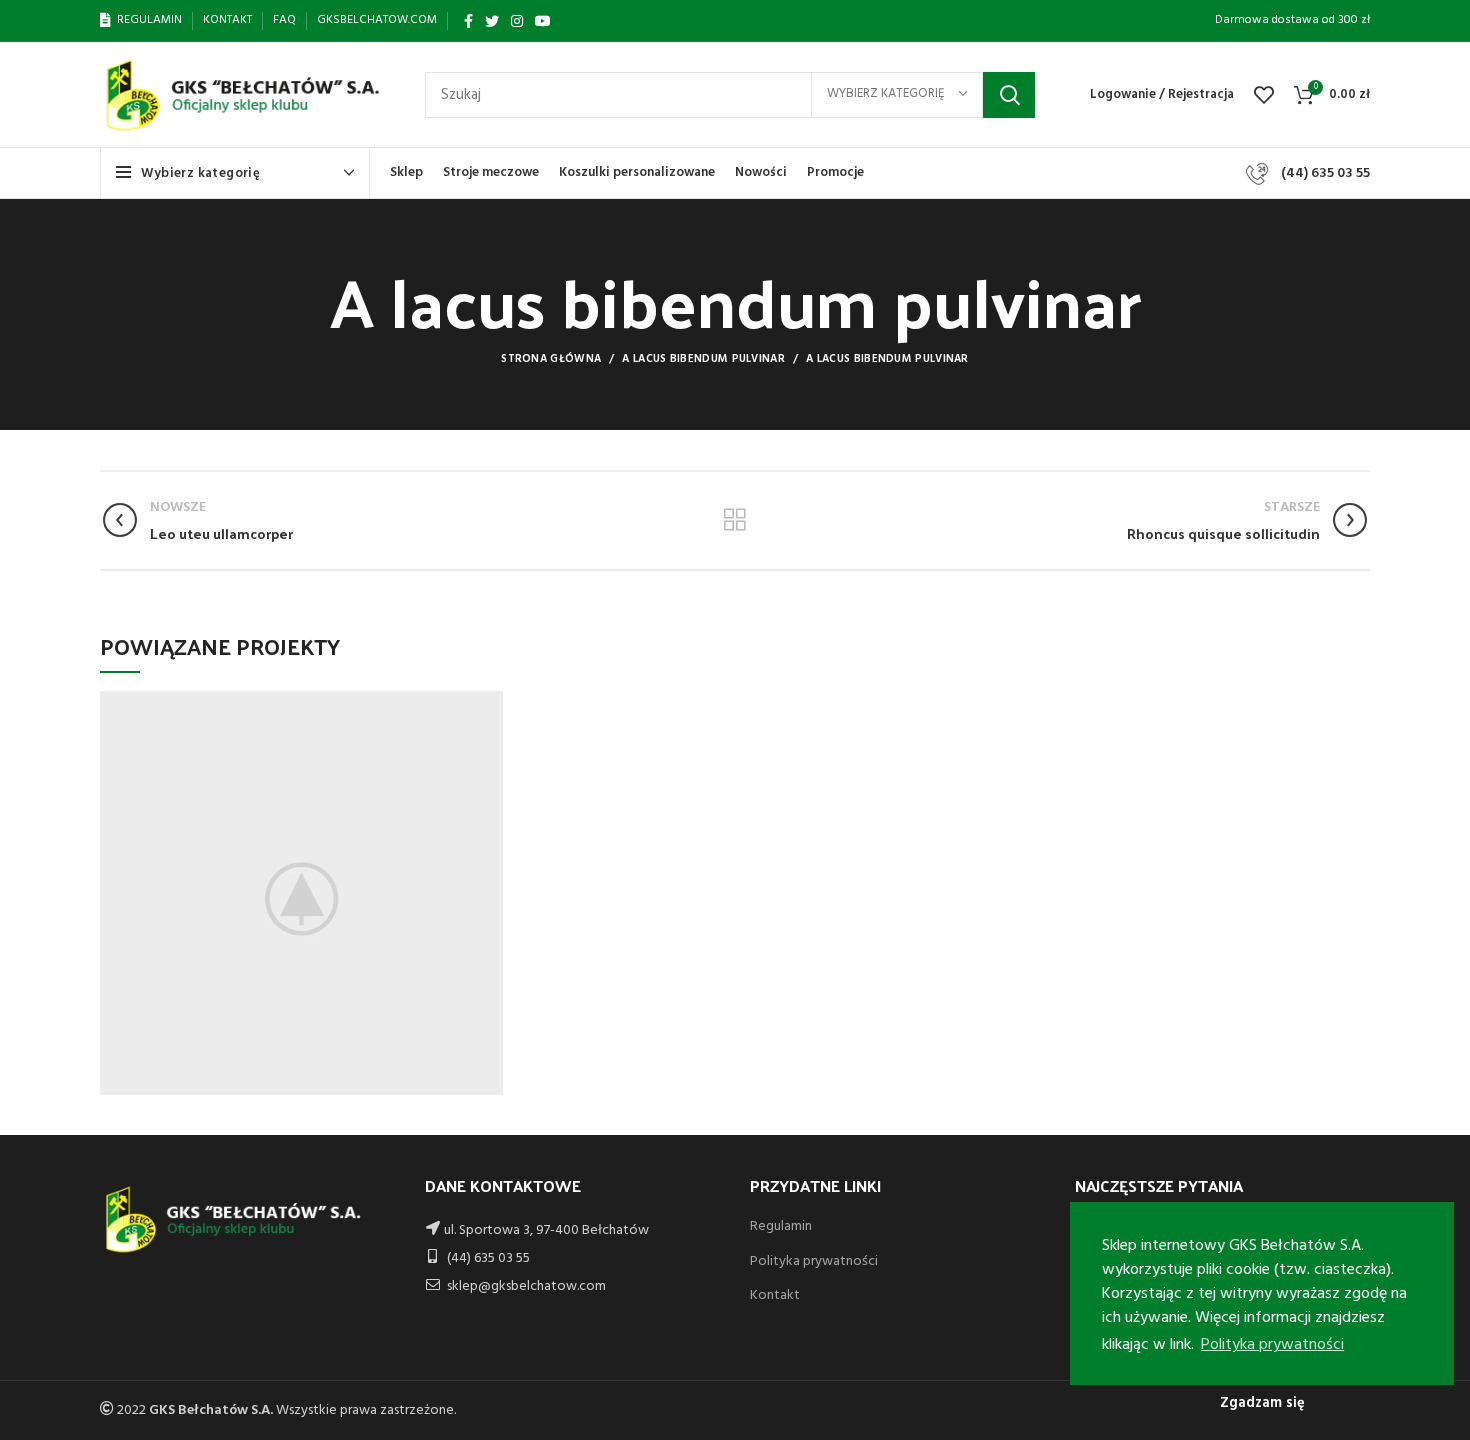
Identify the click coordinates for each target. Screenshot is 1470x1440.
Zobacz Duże (488, 706)
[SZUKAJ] (1009, 95)
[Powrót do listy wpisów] (735, 520)
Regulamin (781, 1226)
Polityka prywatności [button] (1272, 1345)
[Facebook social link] (468, 21)
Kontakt (775, 1295)
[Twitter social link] (492, 21)
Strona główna (551, 359)
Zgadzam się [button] (1262, 1403)
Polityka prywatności (814, 1261)
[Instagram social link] (517, 21)
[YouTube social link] (543, 21)
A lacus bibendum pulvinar (703, 359)
